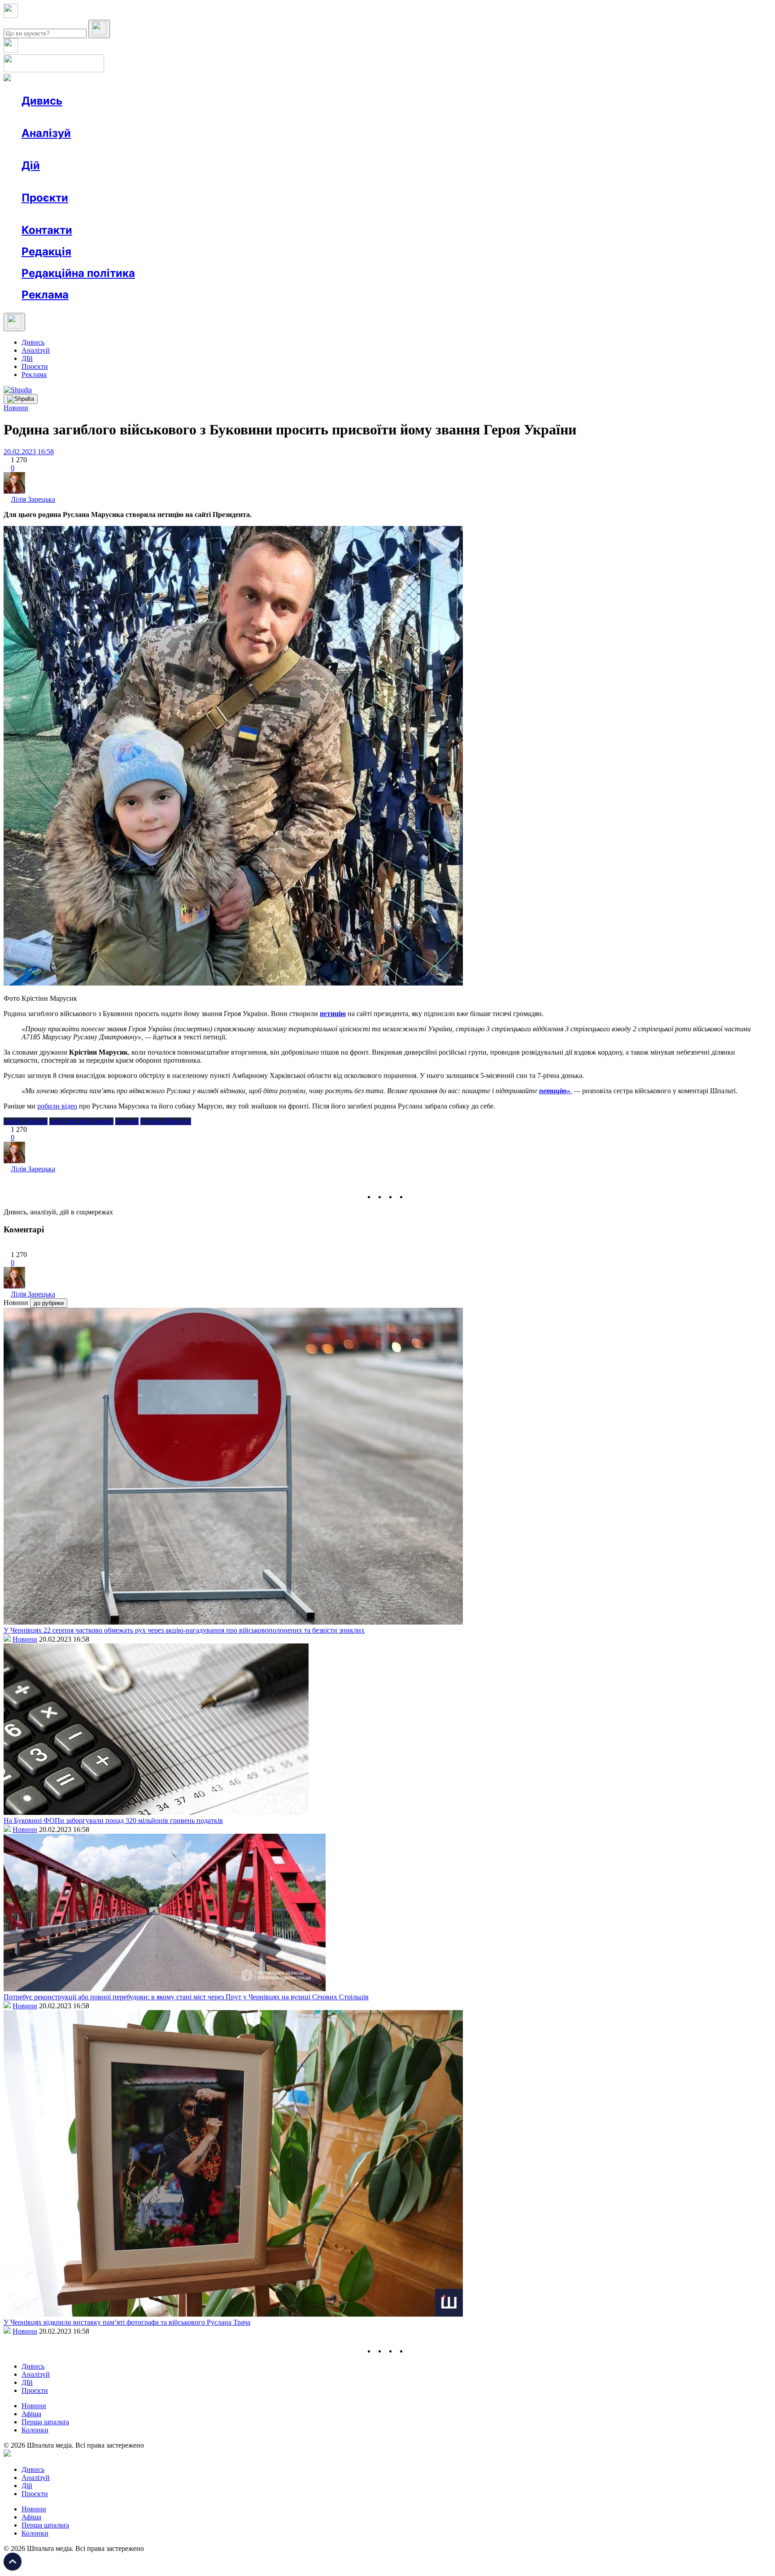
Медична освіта (156, 214)
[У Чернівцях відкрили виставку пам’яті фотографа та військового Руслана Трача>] (233, 2314)
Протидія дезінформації (276, 214)
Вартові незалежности (355, 214)
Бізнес (184, 182)
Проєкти (45, 198)
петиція (127, 1121)
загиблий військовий (81, 1121)
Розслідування (102, 149)
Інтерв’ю (87, 117)
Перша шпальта (45, 2422)
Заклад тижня (210, 214)
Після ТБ (412, 214)
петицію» (555, 1091)
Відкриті (110, 214)
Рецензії (81, 182)
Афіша (49, 182)
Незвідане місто (64, 214)
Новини (52, 117)
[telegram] (413, 1197)
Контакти (47, 230)
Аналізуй (46, 133)
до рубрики (49, 1303)
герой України (26, 1121)
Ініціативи (118, 182)
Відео (186, 117)
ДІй (27, 358)
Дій (31, 165)
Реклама (215, 182)
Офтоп (158, 117)
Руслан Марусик (166, 1121)
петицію (333, 1014)
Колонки (147, 149)
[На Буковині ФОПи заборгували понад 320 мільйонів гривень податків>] (156, 1812)
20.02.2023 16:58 (29, 452)
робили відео (57, 1106)
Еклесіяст (449, 214)
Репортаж (124, 117)
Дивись (42, 101)
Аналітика (55, 149)
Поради (154, 182)
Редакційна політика (78, 273)
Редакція (46, 252)
